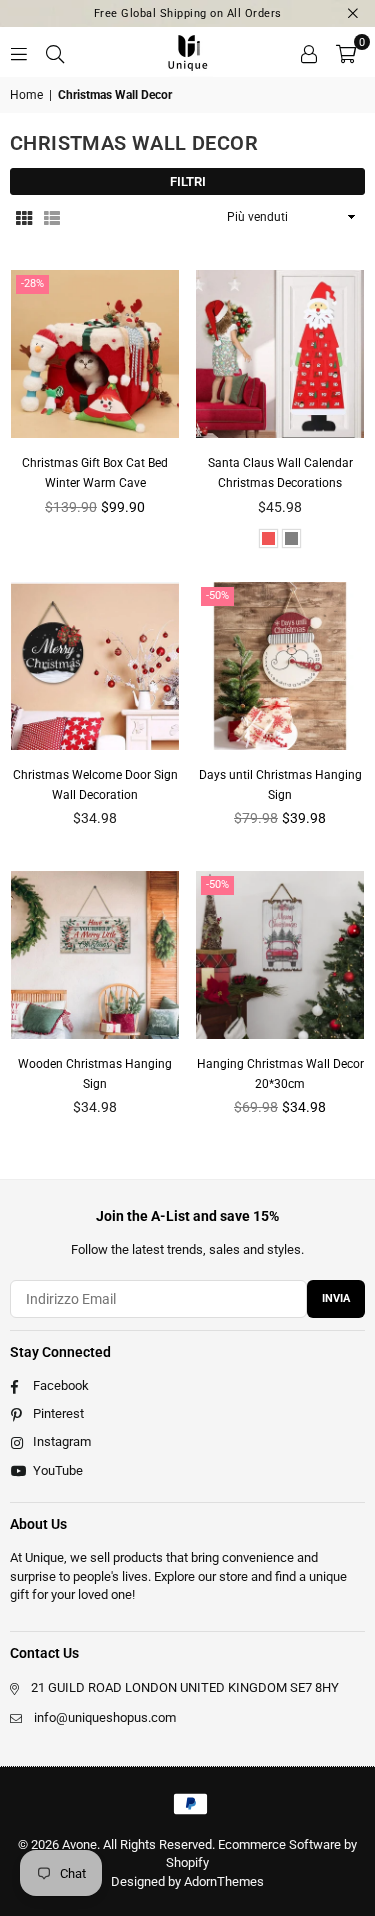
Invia (336, 1298)
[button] (346, 52)
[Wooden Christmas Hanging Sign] (95, 955)
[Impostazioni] (309, 52)
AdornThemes (224, 1881)
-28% (32, 283)
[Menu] (19, 52)
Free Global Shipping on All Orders (188, 13)
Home (26, 95)
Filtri (188, 181)
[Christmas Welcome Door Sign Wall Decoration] (95, 666)
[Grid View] (24, 217)
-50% (217, 595)
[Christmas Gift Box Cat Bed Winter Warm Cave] (95, 354)
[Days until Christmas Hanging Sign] (280, 666)
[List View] (52, 217)
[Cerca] (55, 52)
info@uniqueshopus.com (105, 1717)
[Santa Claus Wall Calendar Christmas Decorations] (280, 354)
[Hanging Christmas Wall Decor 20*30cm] (280, 955)
